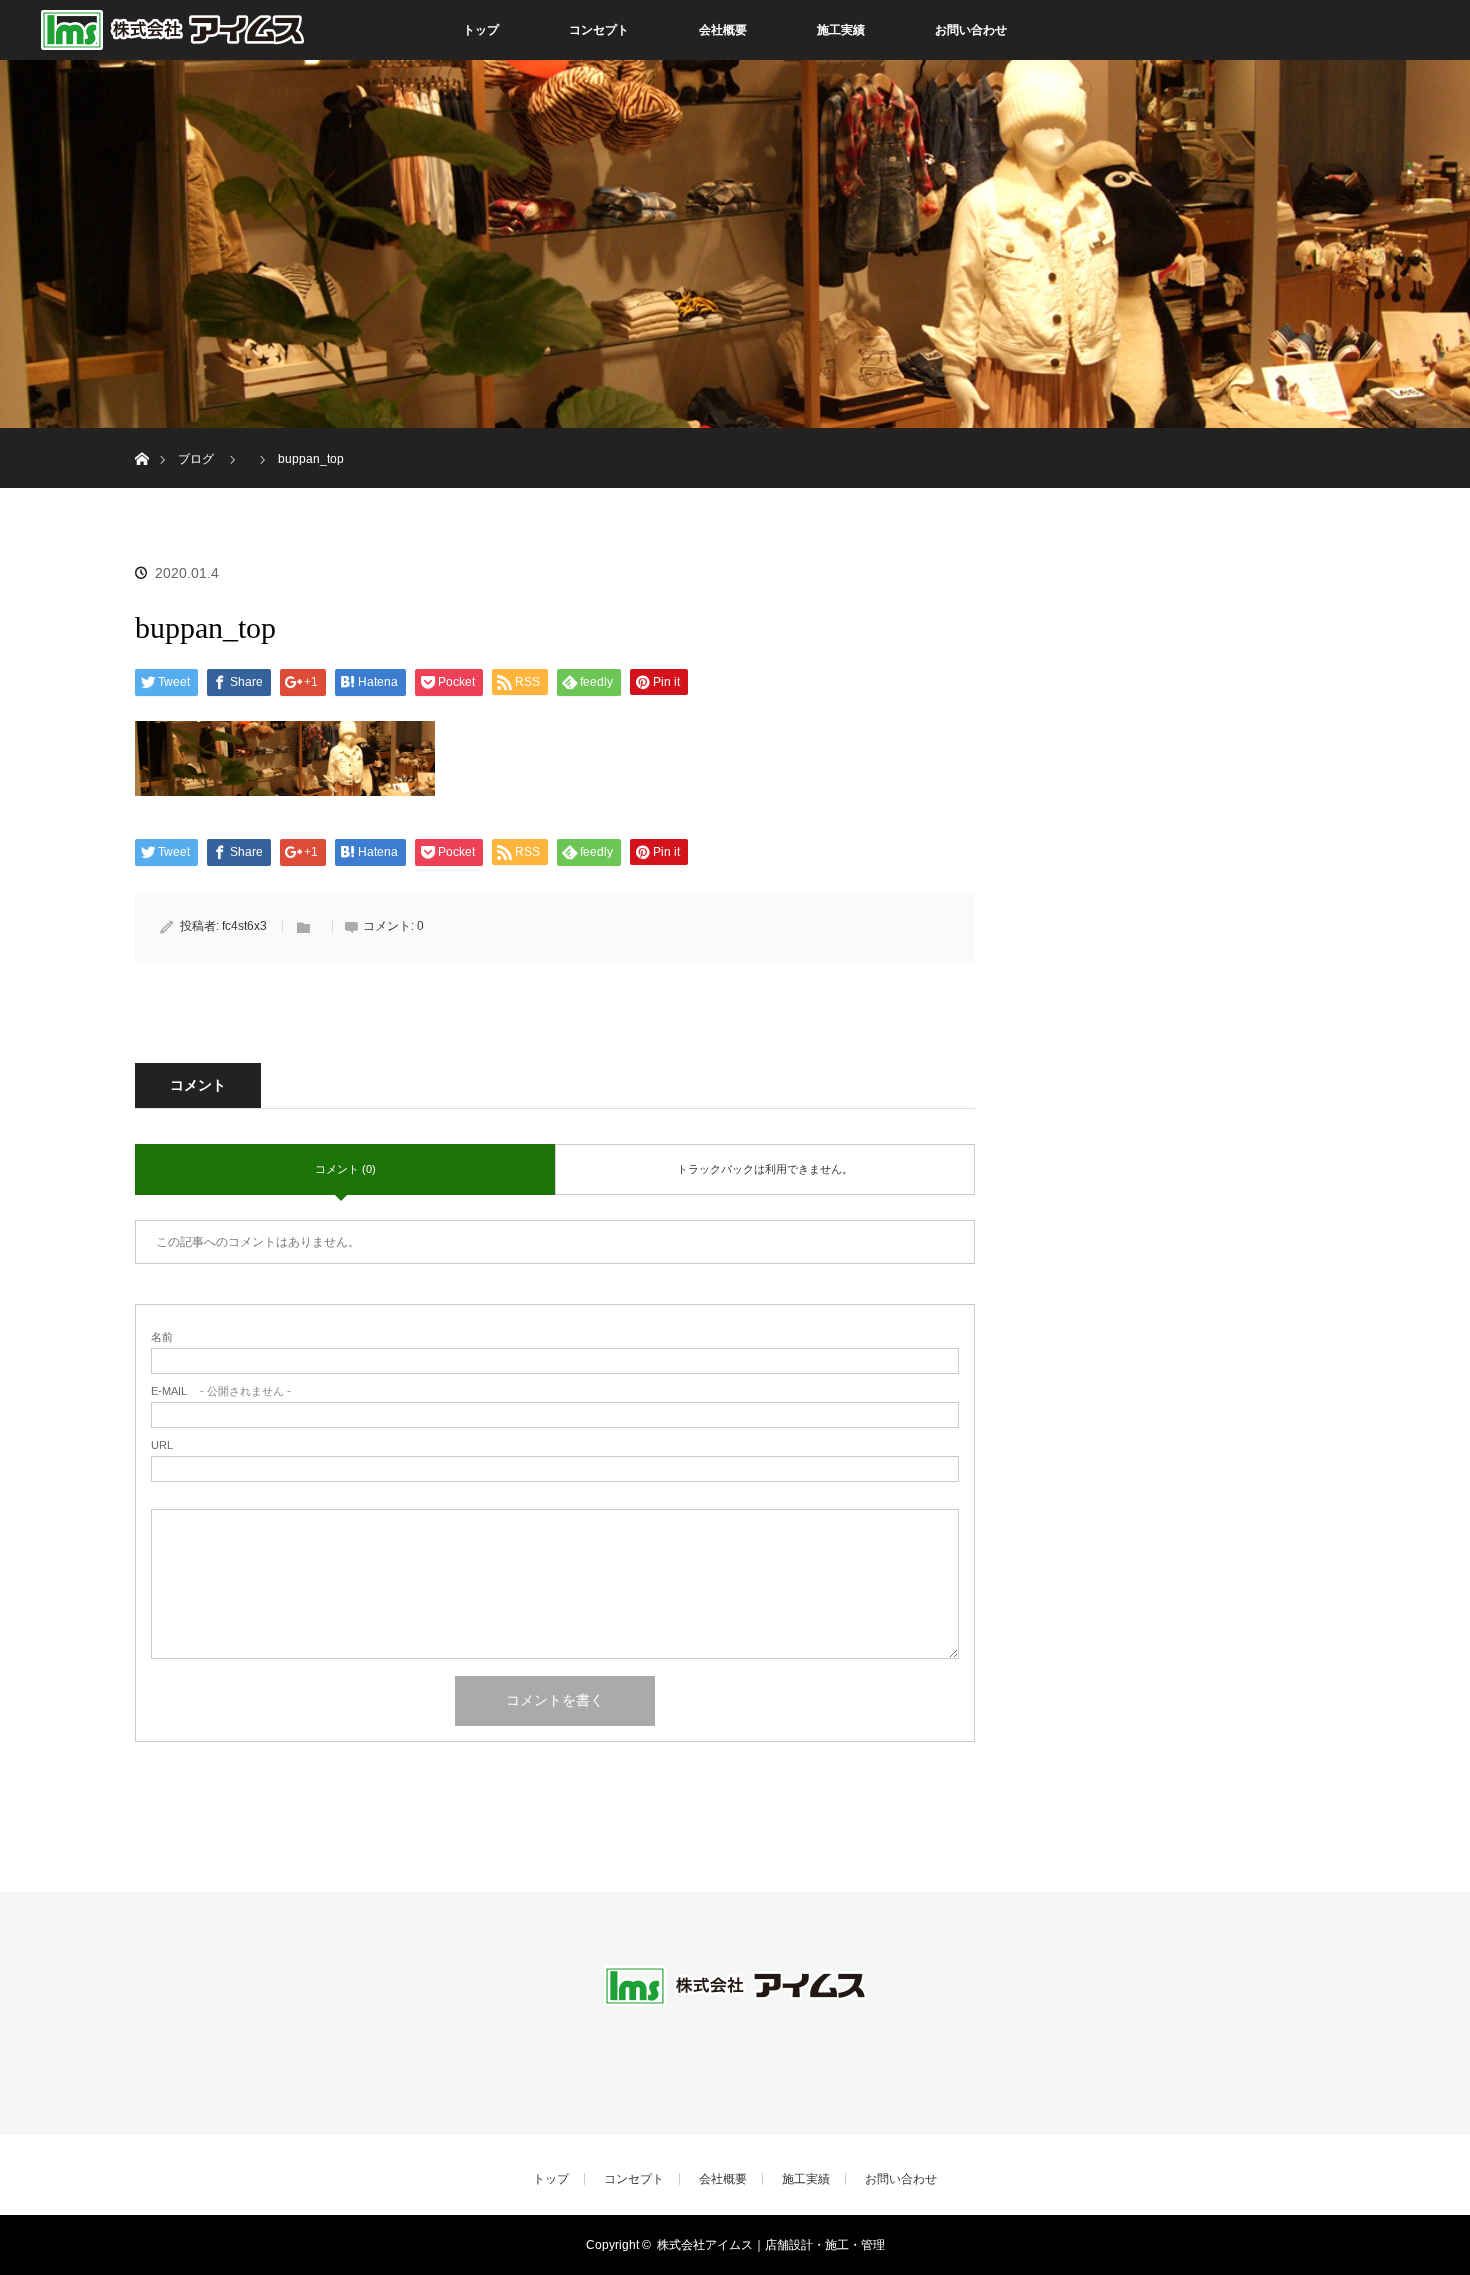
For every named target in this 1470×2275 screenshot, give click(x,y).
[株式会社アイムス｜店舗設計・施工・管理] (735, 2003)
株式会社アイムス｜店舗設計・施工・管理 (771, 2245)
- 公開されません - (221, 1391)
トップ (481, 30)
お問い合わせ (971, 30)
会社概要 (723, 30)
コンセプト (599, 30)
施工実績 (841, 30)
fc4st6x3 (244, 926)
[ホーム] (141, 435)
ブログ (196, 459)
